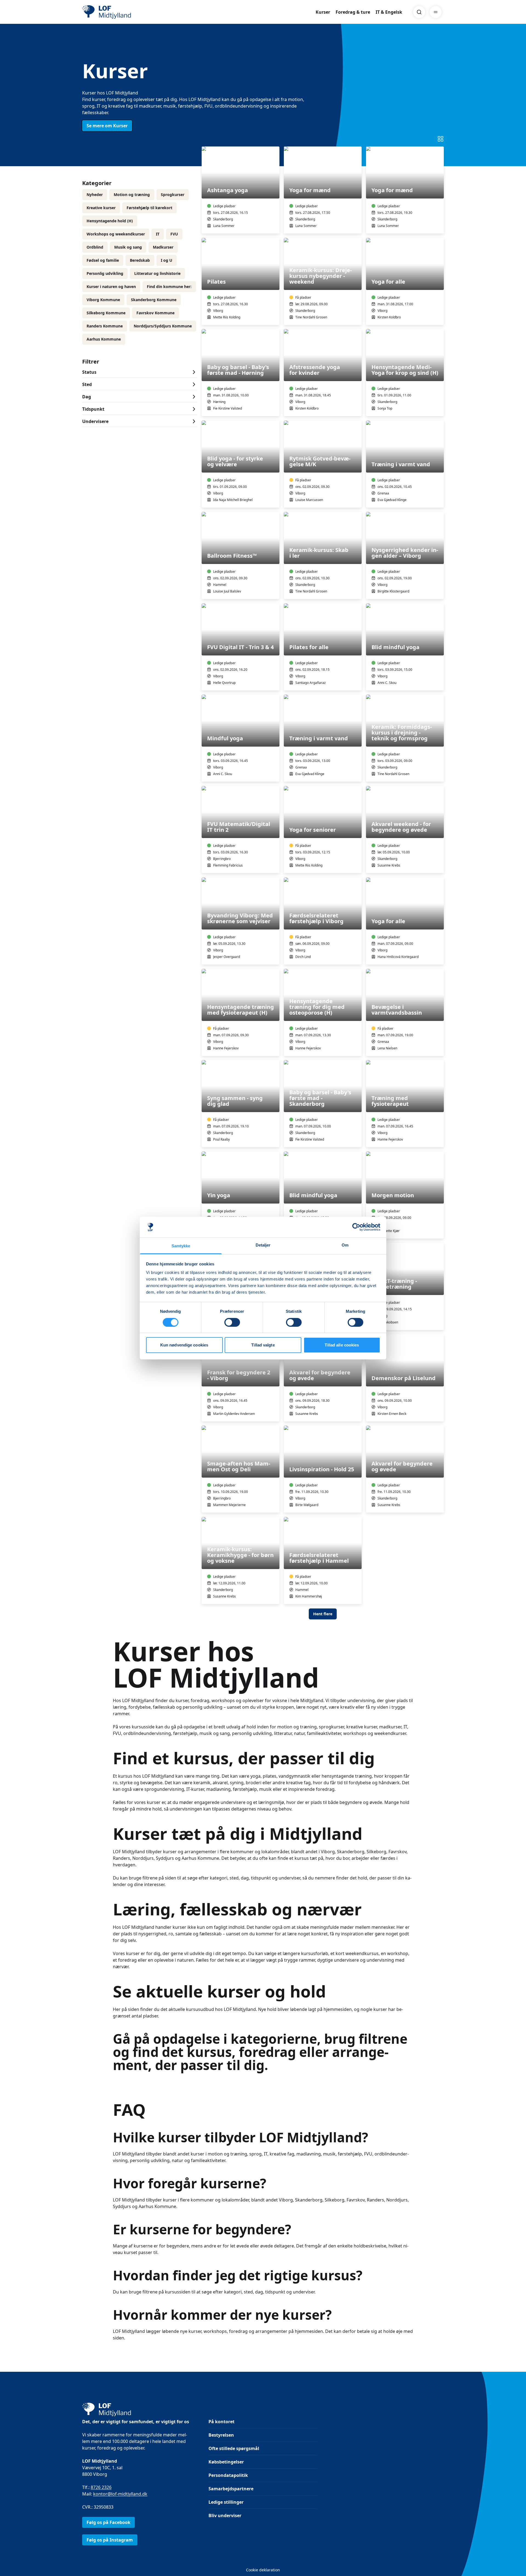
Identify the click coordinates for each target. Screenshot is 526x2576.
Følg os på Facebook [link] (108, 2522)
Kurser (323, 12)
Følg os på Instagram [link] (110, 2540)
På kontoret (221, 2422)
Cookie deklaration (263, 2570)
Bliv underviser (225, 2515)
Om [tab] (345, 1245)
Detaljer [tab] (263, 1245)
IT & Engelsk (389, 12)
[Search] (419, 12)
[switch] (232, 1322)
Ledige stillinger (226, 2502)
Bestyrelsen (221, 2435)
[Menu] (436, 12)
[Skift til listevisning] (441, 139)
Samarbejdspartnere (231, 2489)
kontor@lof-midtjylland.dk (120, 2494)
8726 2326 (101, 2487)
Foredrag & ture (353, 12)
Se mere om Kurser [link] (107, 126)
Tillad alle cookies (342, 1345)
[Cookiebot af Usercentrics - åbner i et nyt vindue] (356, 1227)
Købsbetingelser (226, 2462)
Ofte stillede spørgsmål (234, 2448)
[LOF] (122, 12)
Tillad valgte (263, 1345)
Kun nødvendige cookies (184, 1345)
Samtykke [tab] (181, 1246)
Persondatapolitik (228, 2475)
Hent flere (323, 1614)
